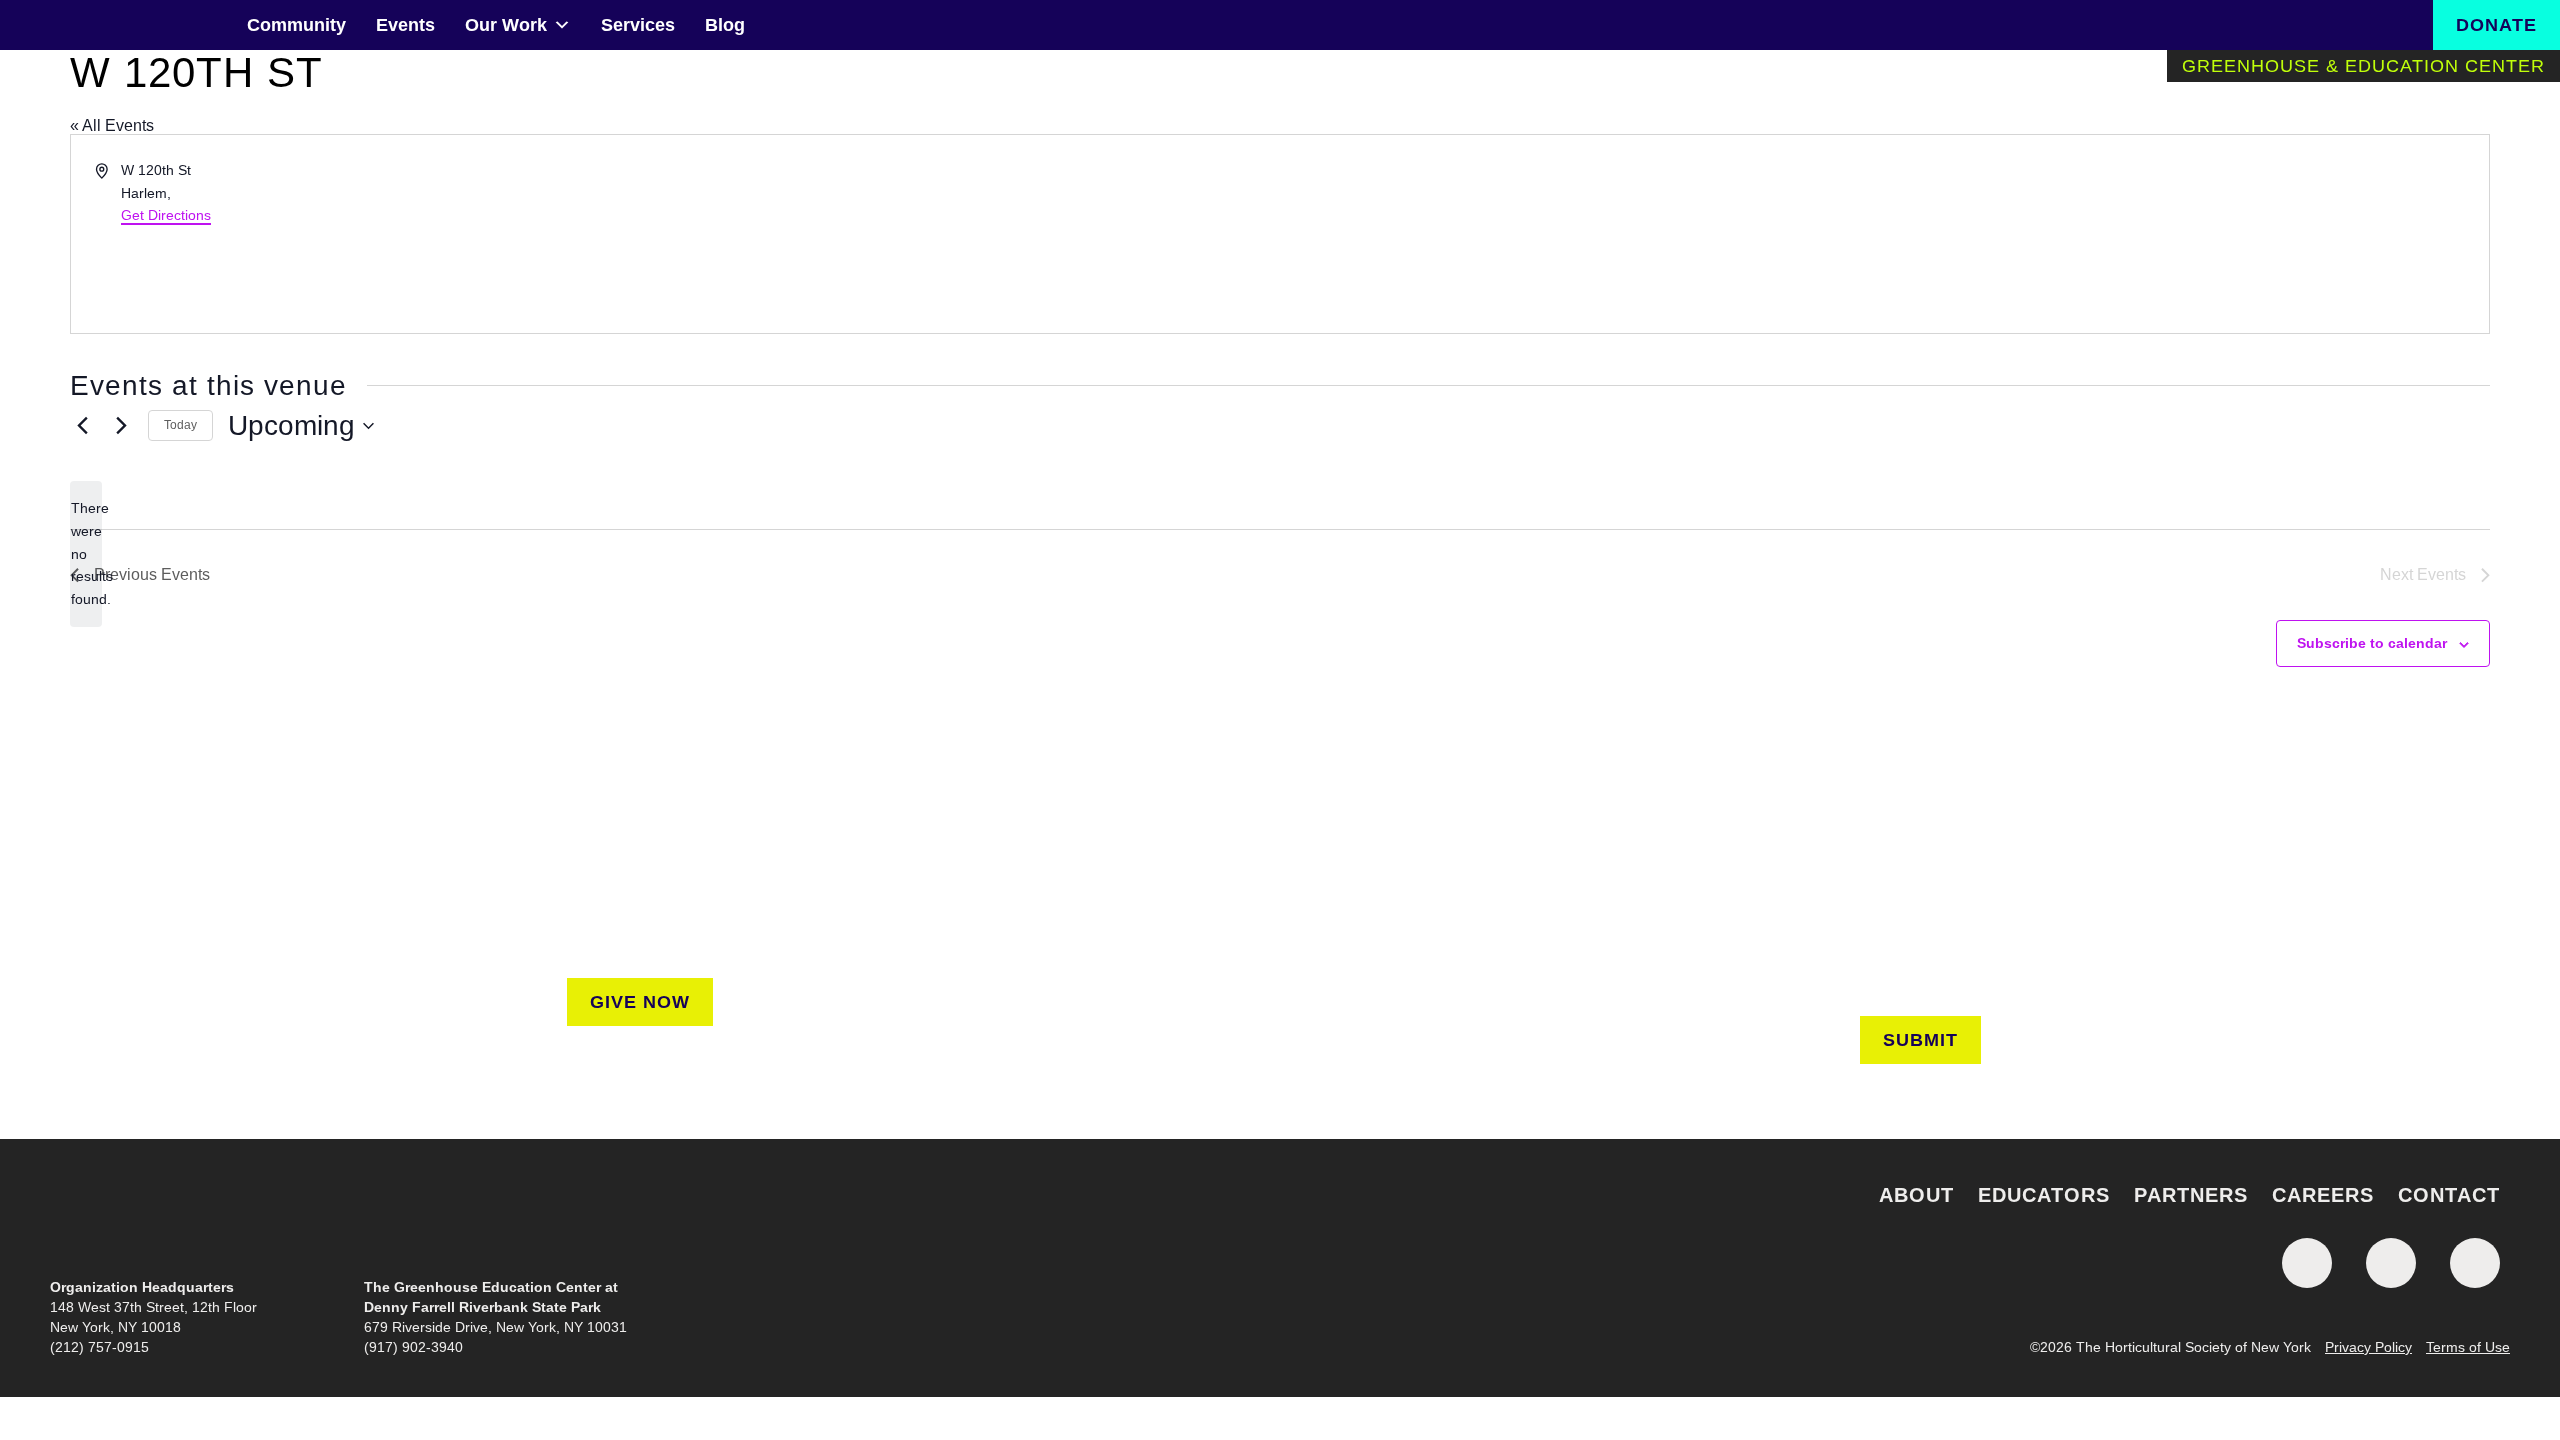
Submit (1920, 1040)
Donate (2496, 25)
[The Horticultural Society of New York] (1280, 1213)
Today (180, 425)
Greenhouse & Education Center (2363, 66)
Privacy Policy (2368, 1347)
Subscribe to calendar (2372, 643)
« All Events (112, 125)
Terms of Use (2468, 1347)
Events (405, 25)
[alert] (86, 553)
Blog (725, 25)
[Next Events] (121, 426)
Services (638, 25)
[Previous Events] (82, 426)
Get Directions (166, 215)
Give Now (640, 1002)
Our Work (506, 25)
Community (296, 25)
